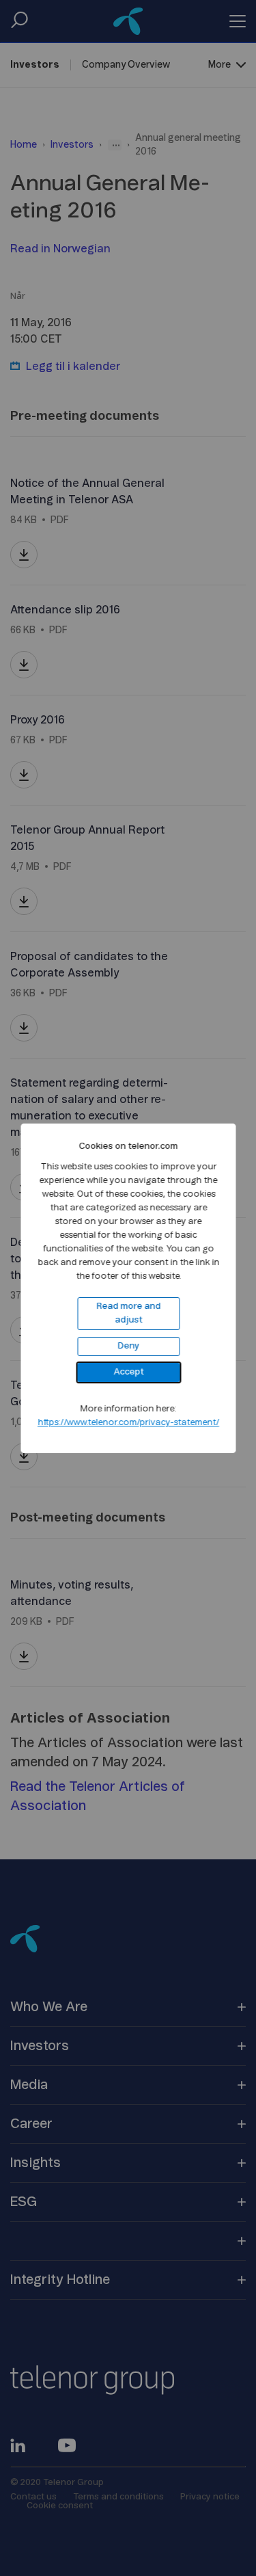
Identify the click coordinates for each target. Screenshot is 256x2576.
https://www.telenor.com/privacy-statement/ (128, 1423)
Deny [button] (128, 1346)
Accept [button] (128, 1372)
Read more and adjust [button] (128, 1313)
